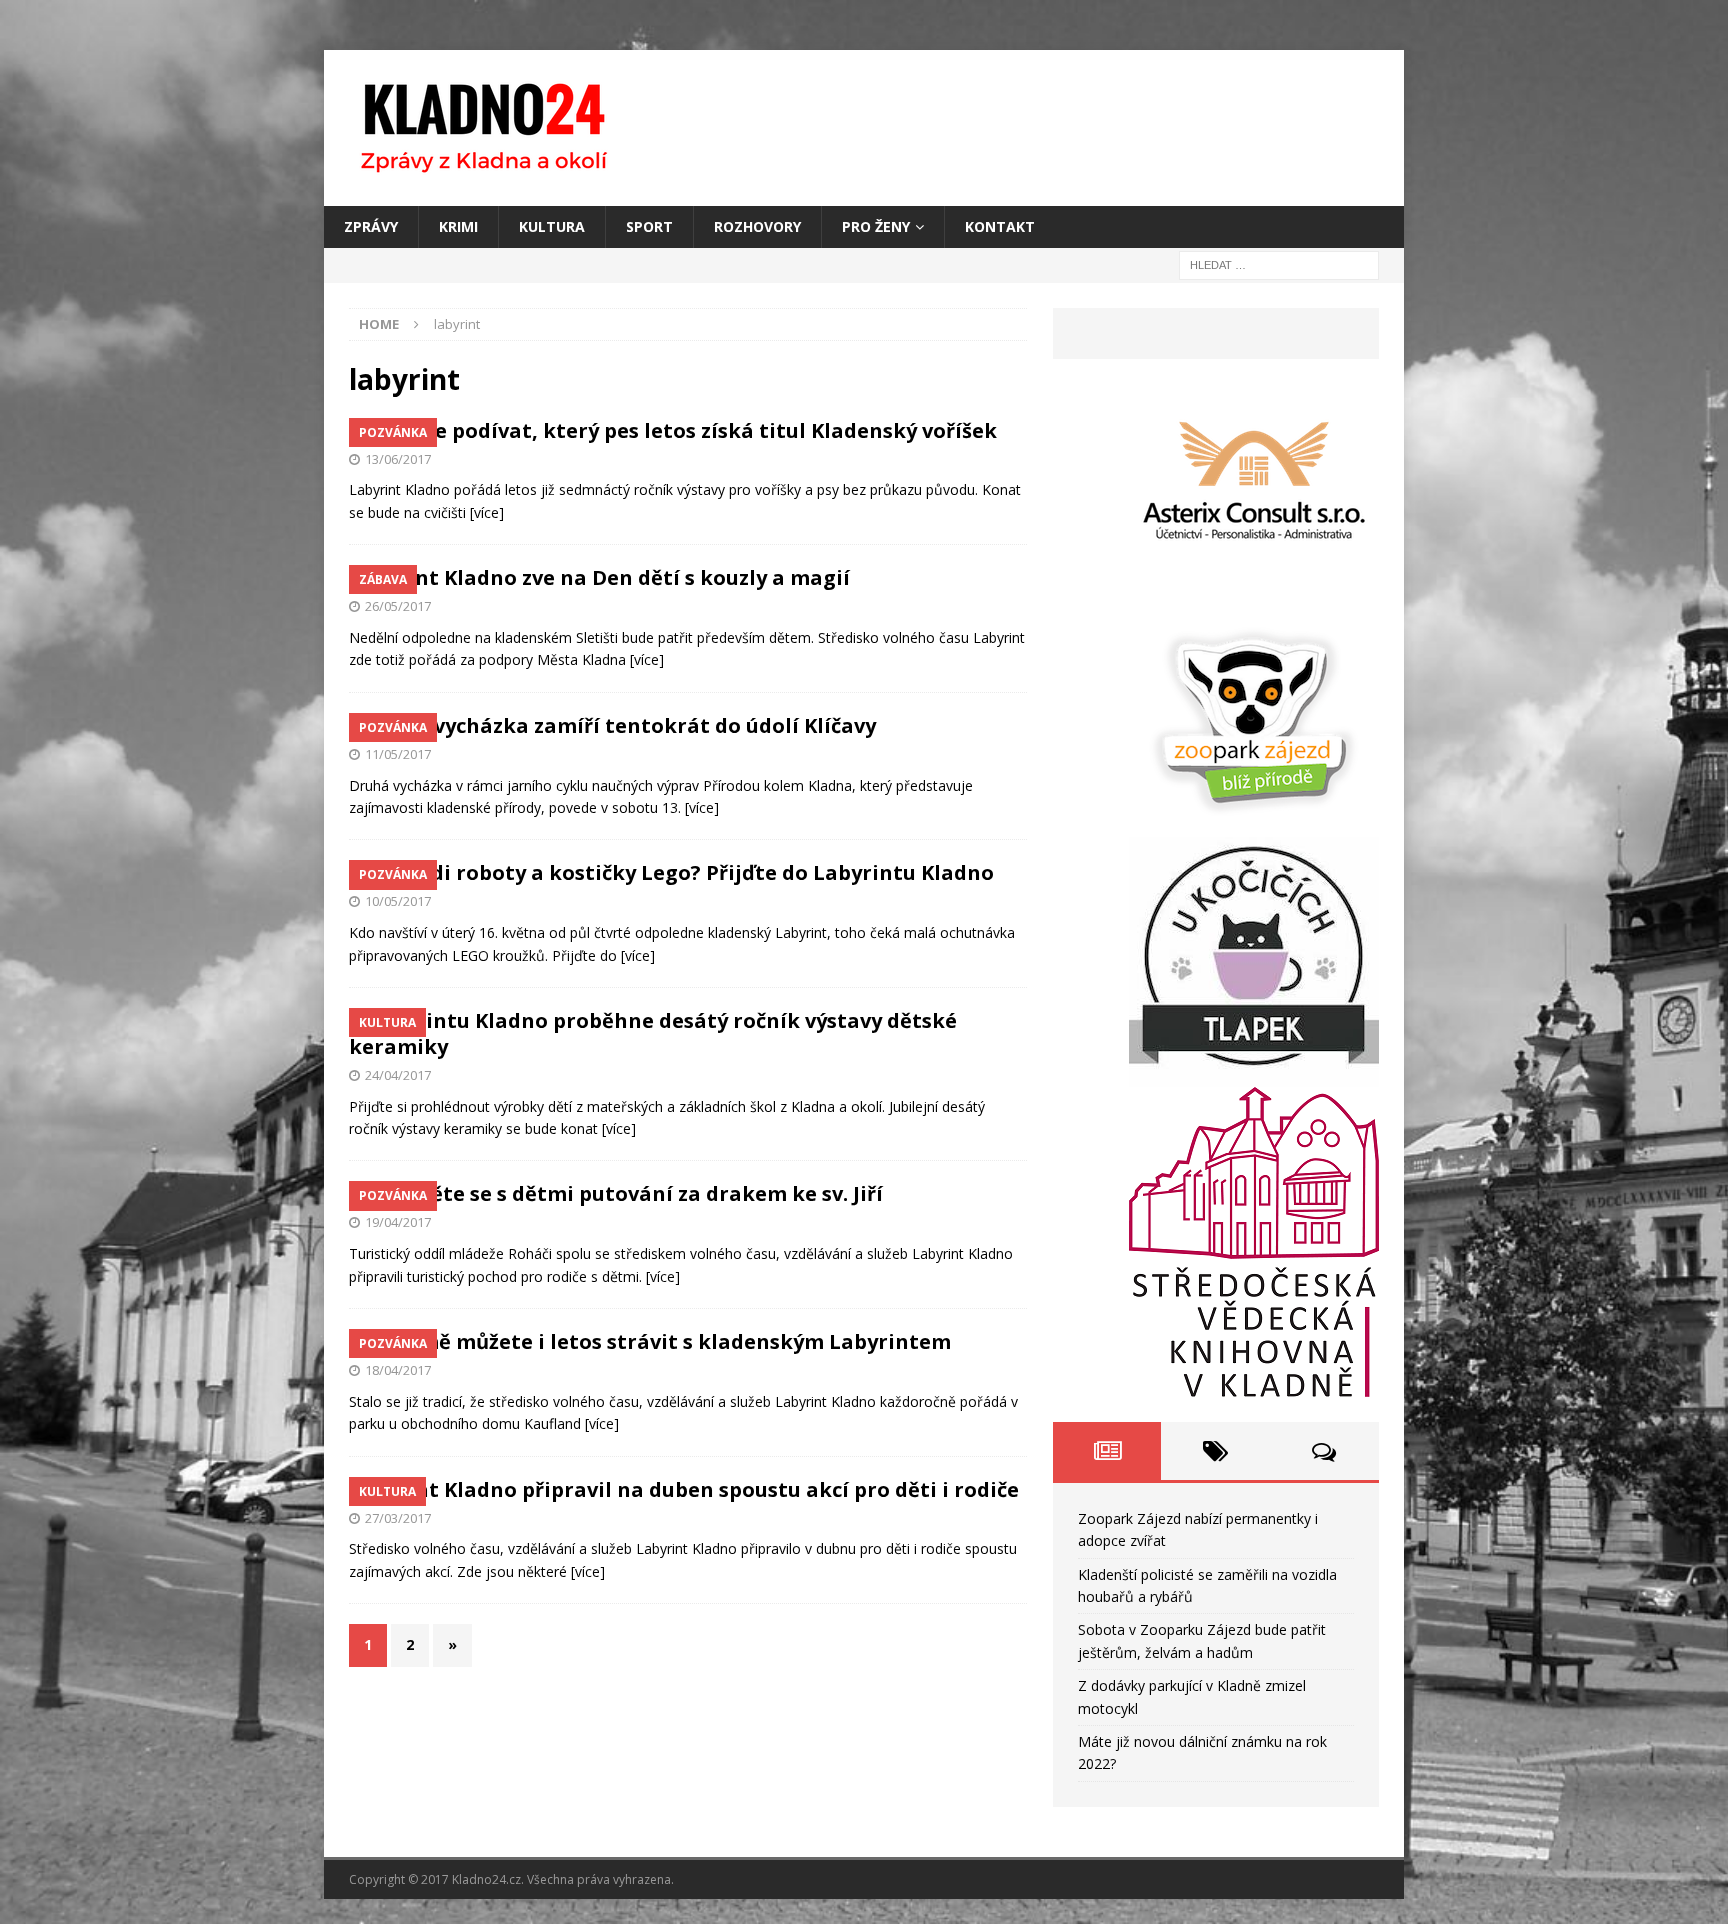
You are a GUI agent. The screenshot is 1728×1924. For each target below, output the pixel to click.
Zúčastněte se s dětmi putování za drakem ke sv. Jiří (616, 1193)
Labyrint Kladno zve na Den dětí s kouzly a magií (599, 577)
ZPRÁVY (371, 226)
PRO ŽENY (876, 226)
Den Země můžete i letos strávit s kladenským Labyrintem (650, 1341)
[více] (487, 512)
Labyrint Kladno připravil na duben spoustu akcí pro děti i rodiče (684, 1489)
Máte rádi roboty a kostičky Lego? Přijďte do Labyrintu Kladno (671, 872)
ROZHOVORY (757, 226)
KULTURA (552, 226)
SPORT (649, 226)
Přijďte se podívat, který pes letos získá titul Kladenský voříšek (673, 430)
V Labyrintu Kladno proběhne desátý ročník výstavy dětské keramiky (653, 1033)
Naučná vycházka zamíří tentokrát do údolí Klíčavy (612, 725)
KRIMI (458, 226)
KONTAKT (1000, 226)
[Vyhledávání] (1279, 264)
